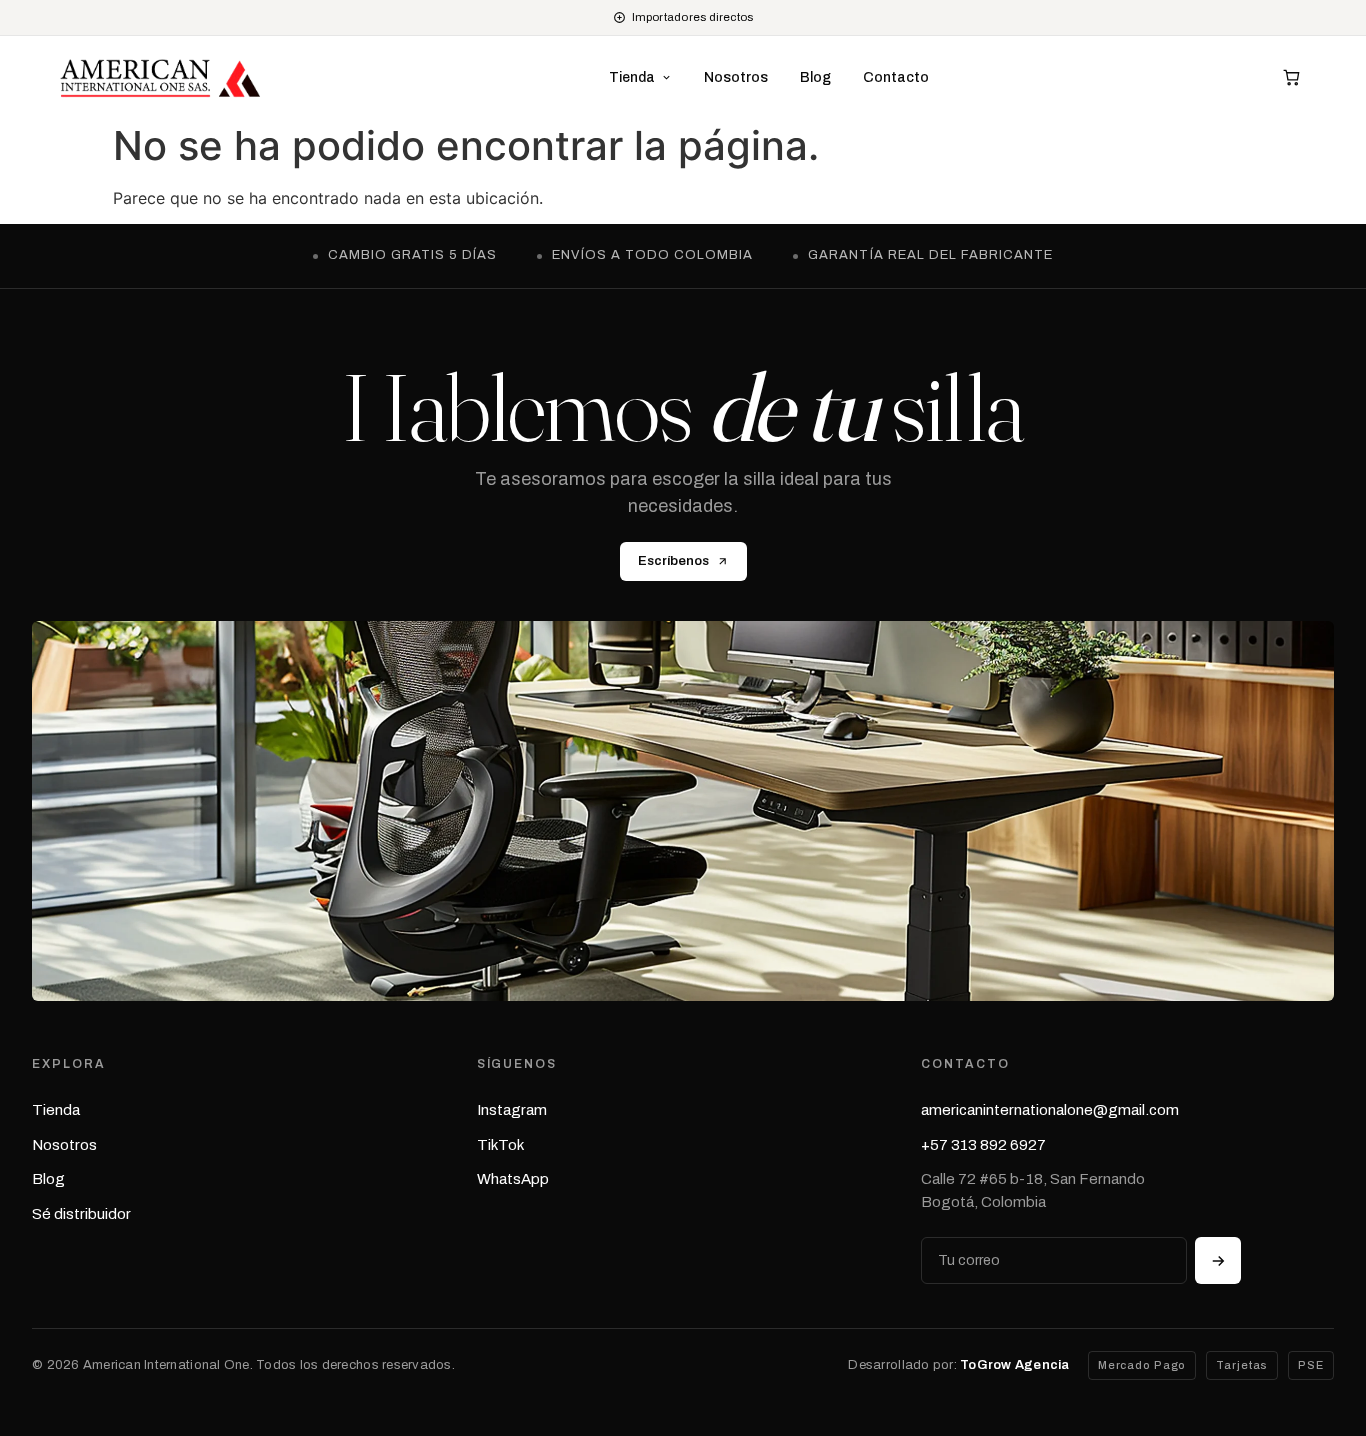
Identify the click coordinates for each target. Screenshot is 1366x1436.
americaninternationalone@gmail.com (1050, 1110)
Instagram (512, 1110)
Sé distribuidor (81, 1214)
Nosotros (736, 77)
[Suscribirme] (1218, 1260)
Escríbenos (673, 561)
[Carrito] (1291, 77)
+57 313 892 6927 (983, 1145)
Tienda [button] (632, 77)
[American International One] (160, 77)
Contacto (896, 77)
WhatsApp (513, 1179)
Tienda (56, 1110)
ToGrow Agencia (1015, 1365)
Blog (815, 77)
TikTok (500, 1145)
